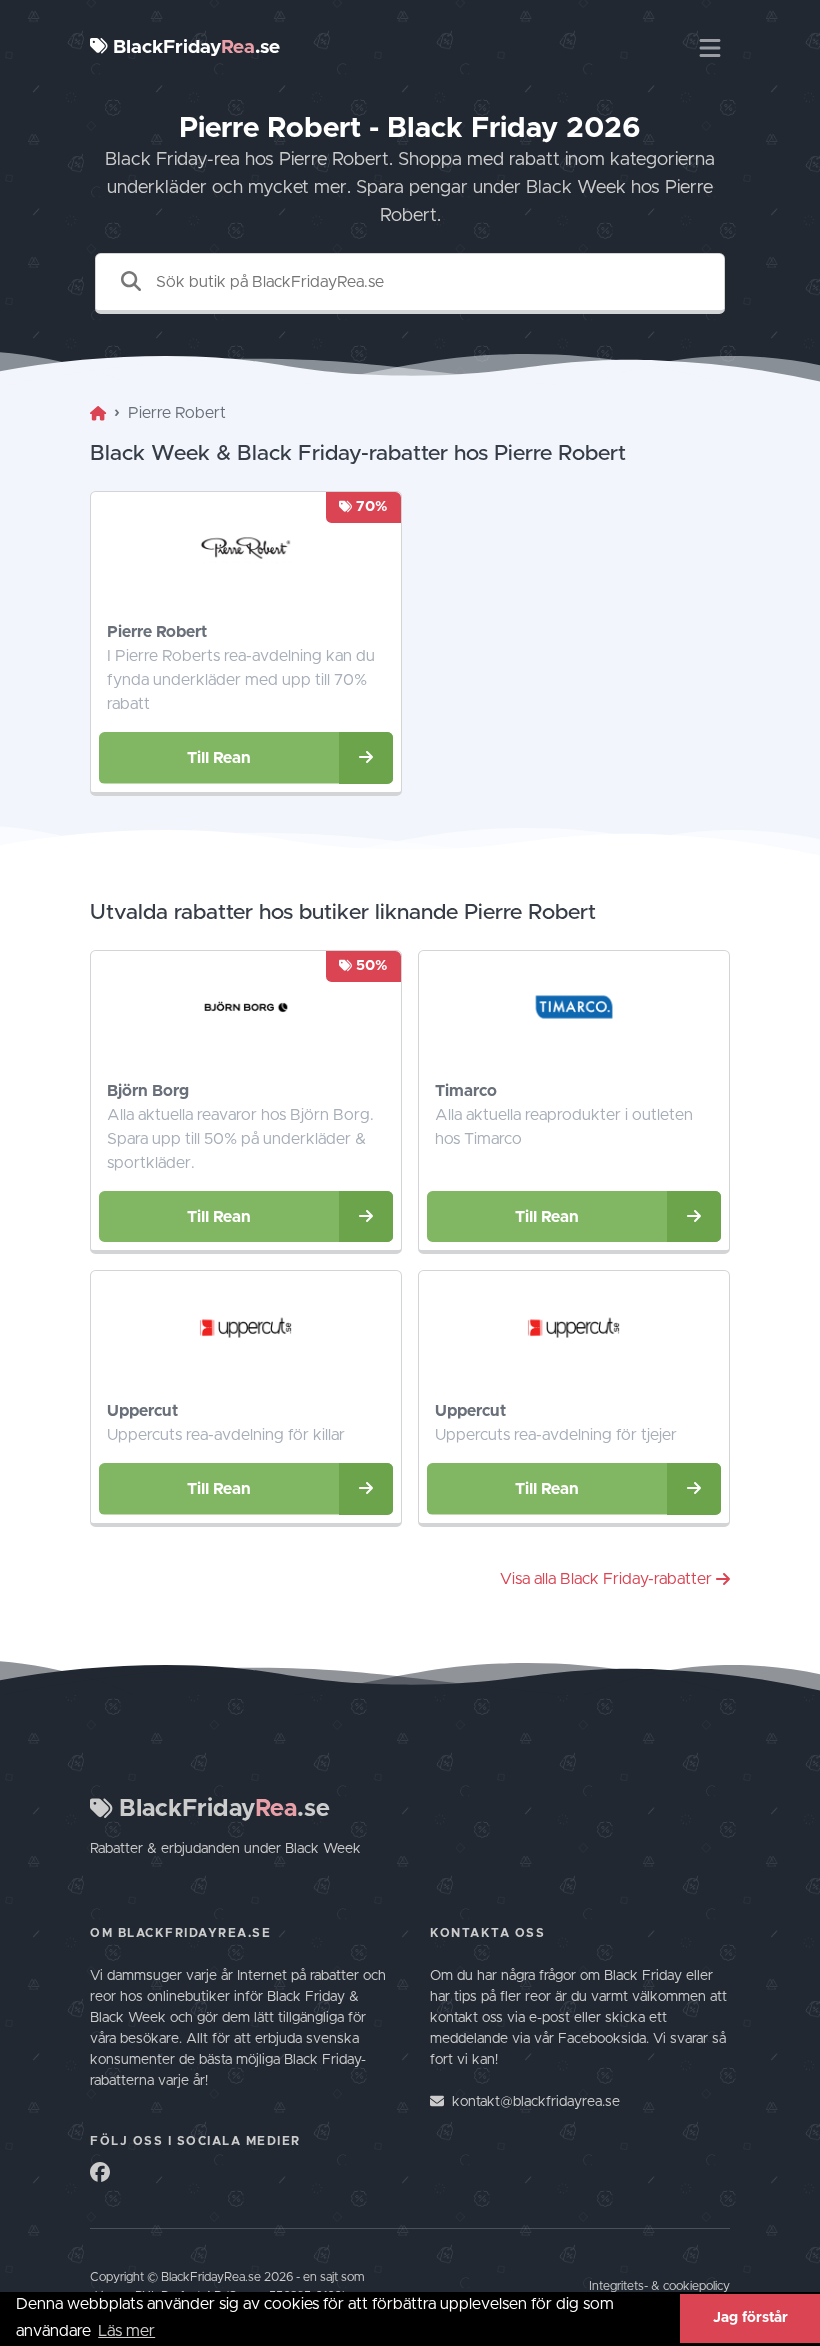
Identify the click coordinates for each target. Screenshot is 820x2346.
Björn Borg (148, 1091)
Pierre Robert (157, 632)
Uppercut (142, 1411)
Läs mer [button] (126, 2331)
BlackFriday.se (194, 47)
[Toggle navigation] (710, 48)
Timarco (466, 1091)
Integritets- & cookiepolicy (659, 2286)
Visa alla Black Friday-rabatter (606, 1579)
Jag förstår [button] (750, 2318)
